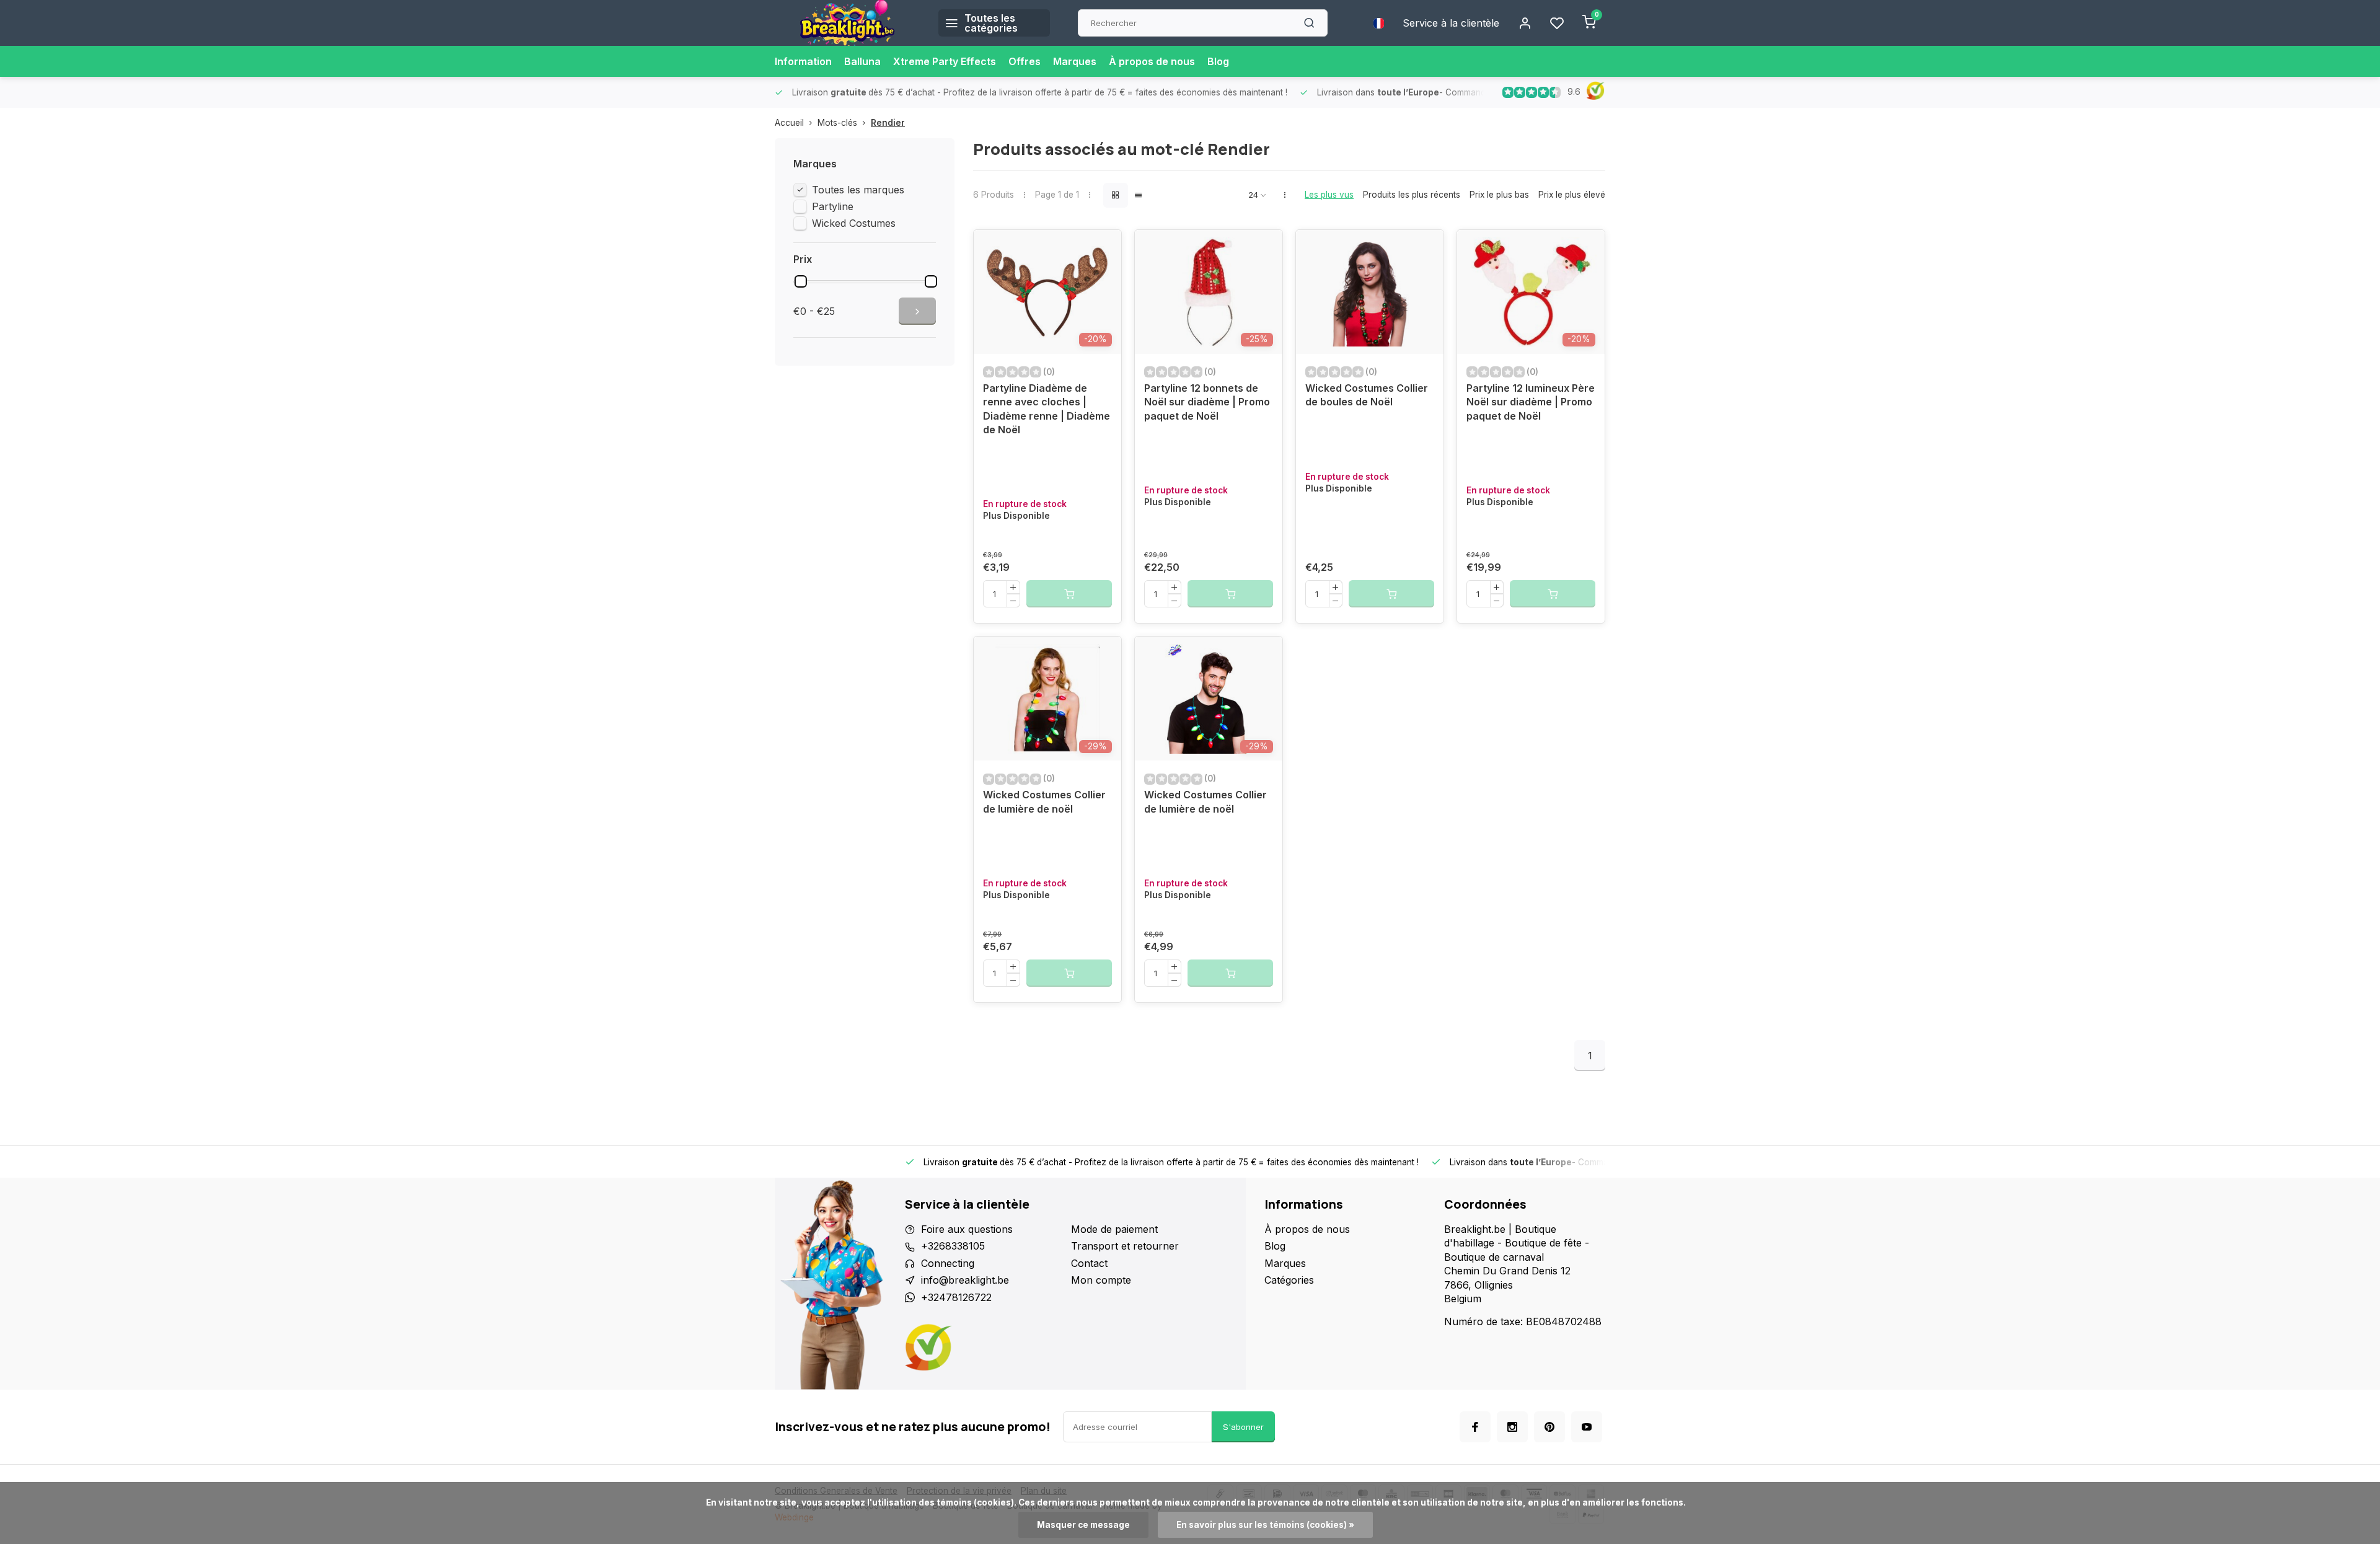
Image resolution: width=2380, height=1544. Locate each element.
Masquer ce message (1083, 1525)
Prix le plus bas (1499, 195)
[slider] (801, 281)
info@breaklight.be (965, 1280)
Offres (1025, 61)
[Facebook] (1475, 1427)
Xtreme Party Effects (945, 61)
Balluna (862, 61)
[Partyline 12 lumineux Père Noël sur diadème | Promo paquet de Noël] (1531, 292)
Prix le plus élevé (1572, 195)
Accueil (789, 123)
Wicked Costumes (854, 223)
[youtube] (1587, 1427)
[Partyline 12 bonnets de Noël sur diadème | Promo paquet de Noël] (1209, 292)
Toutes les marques (858, 190)
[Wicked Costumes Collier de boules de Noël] (1370, 292)
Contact (1089, 1263)
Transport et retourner (1125, 1246)
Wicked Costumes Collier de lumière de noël (1044, 801)
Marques (1075, 61)
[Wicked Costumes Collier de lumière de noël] (1047, 699)
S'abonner (1243, 1427)
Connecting (948, 1263)
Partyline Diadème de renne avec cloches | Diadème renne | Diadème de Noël (1047, 409)
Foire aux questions (967, 1229)
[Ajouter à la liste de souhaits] (1103, 249)
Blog (1218, 61)
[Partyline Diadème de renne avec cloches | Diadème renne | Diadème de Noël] (1047, 292)
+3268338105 (953, 1246)
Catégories (1289, 1280)
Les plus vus (1329, 195)
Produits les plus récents (1412, 195)
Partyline (833, 206)
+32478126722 (956, 1297)
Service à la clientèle (1451, 23)
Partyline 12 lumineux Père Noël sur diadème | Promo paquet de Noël (1531, 402)
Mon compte (1101, 1280)
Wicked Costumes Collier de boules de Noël (1367, 395)
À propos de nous (1152, 61)
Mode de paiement (1114, 1229)
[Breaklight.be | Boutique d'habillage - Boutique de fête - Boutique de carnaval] (847, 23)
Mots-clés (837, 123)
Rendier (888, 123)
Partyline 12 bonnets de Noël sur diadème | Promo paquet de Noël (1207, 402)
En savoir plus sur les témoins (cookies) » (1265, 1525)
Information (803, 61)
